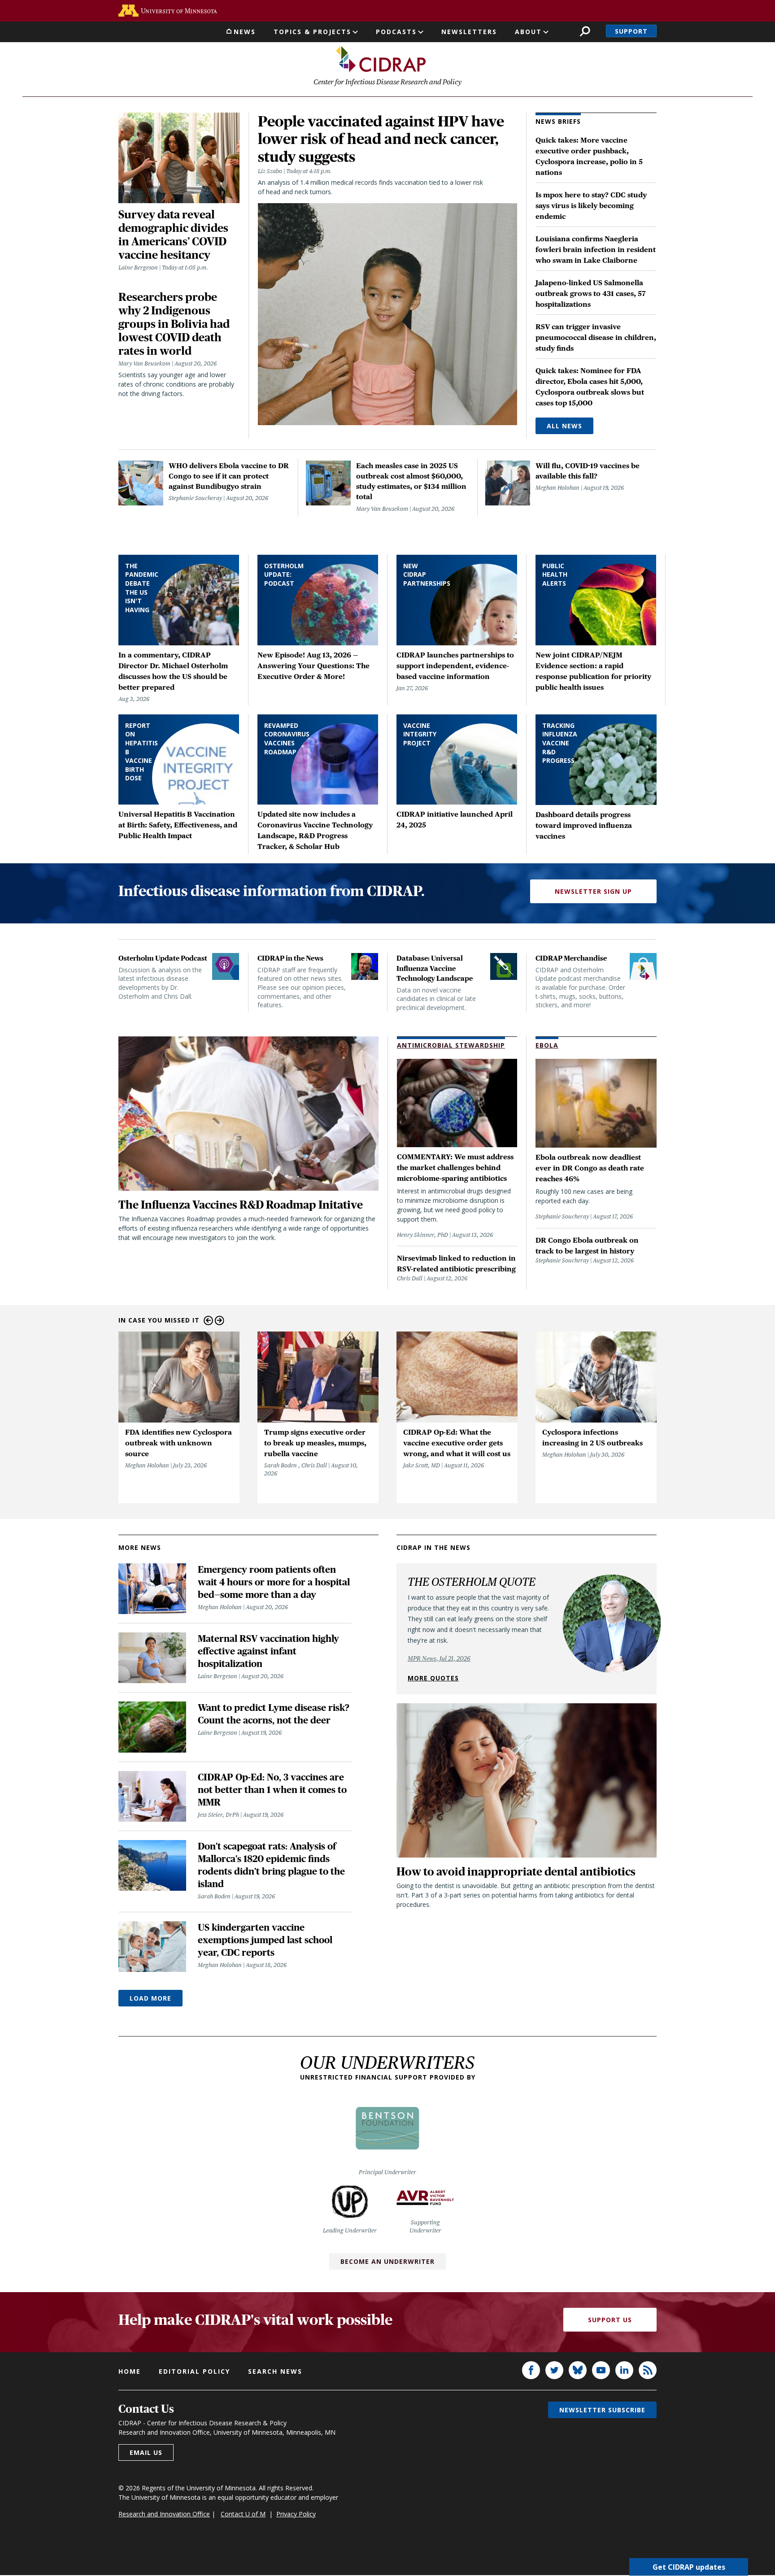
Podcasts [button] (396, 32)
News (245, 32)
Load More (150, 1998)
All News (564, 426)
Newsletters (469, 32)
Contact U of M (243, 2514)
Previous (208, 1321)
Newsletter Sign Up (593, 891)
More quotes (433, 1678)
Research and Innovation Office (164, 2514)
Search (585, 31)
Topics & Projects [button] (312, 32)
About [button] (528, 32)
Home (130, 2371)
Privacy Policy (296, 2514)
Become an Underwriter (387, 2261)
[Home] (381, 59)
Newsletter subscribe (602, 2410)
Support (631, 31)
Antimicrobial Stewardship (451, 1045)
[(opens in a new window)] (168, 11)
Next (220, 1321)
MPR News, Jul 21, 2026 (439, 1658)
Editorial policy (194, 2371)
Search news (275, 2371)
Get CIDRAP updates (689, 2567)
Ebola (547, 1045)
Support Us (610, 2320)
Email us (146, 2452)
